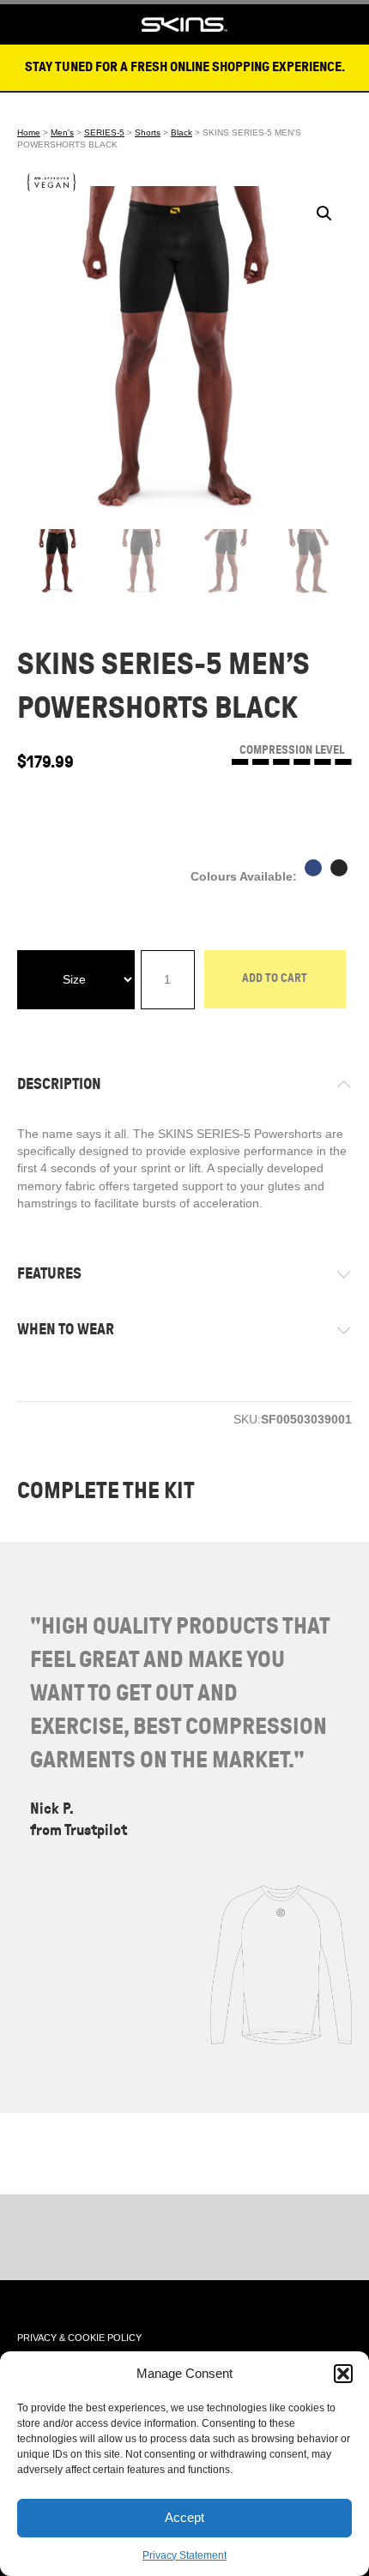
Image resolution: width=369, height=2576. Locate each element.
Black (181, 132)
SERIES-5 (104, 132)
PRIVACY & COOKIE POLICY (79, 2338)
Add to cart (275, 978)
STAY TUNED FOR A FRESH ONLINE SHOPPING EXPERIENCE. (185, 67)
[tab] (184, 1084)
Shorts (148, 132)
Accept (184, 2517)
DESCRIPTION (59, 1084)
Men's (62, 132)
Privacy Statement (184, 2555)
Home (29, 132)
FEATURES (49, 1273)
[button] (343, 2374)
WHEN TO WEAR (66, 1329)
